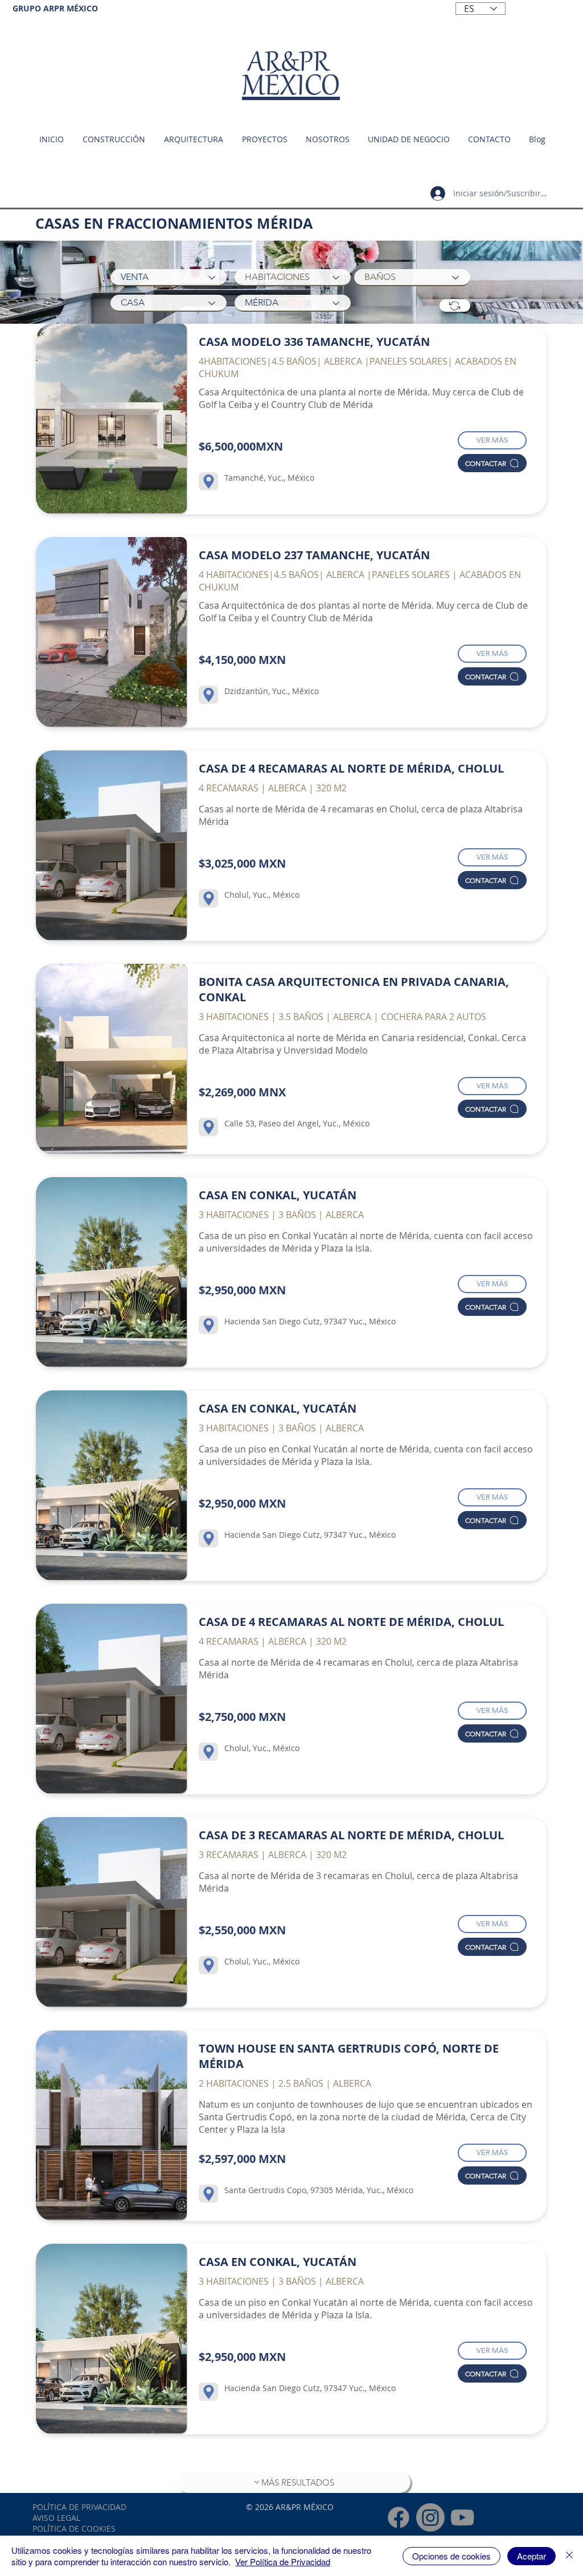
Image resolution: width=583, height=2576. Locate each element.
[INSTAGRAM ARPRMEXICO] (430, 2517)
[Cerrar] (569, 2556)
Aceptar (531, 2556)
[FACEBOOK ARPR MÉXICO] (399, 2517)
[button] (408, 139)
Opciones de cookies (451, 2556)
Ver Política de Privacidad (283, 2561)
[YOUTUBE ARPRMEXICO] (462, 2517)
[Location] (208, 481)
